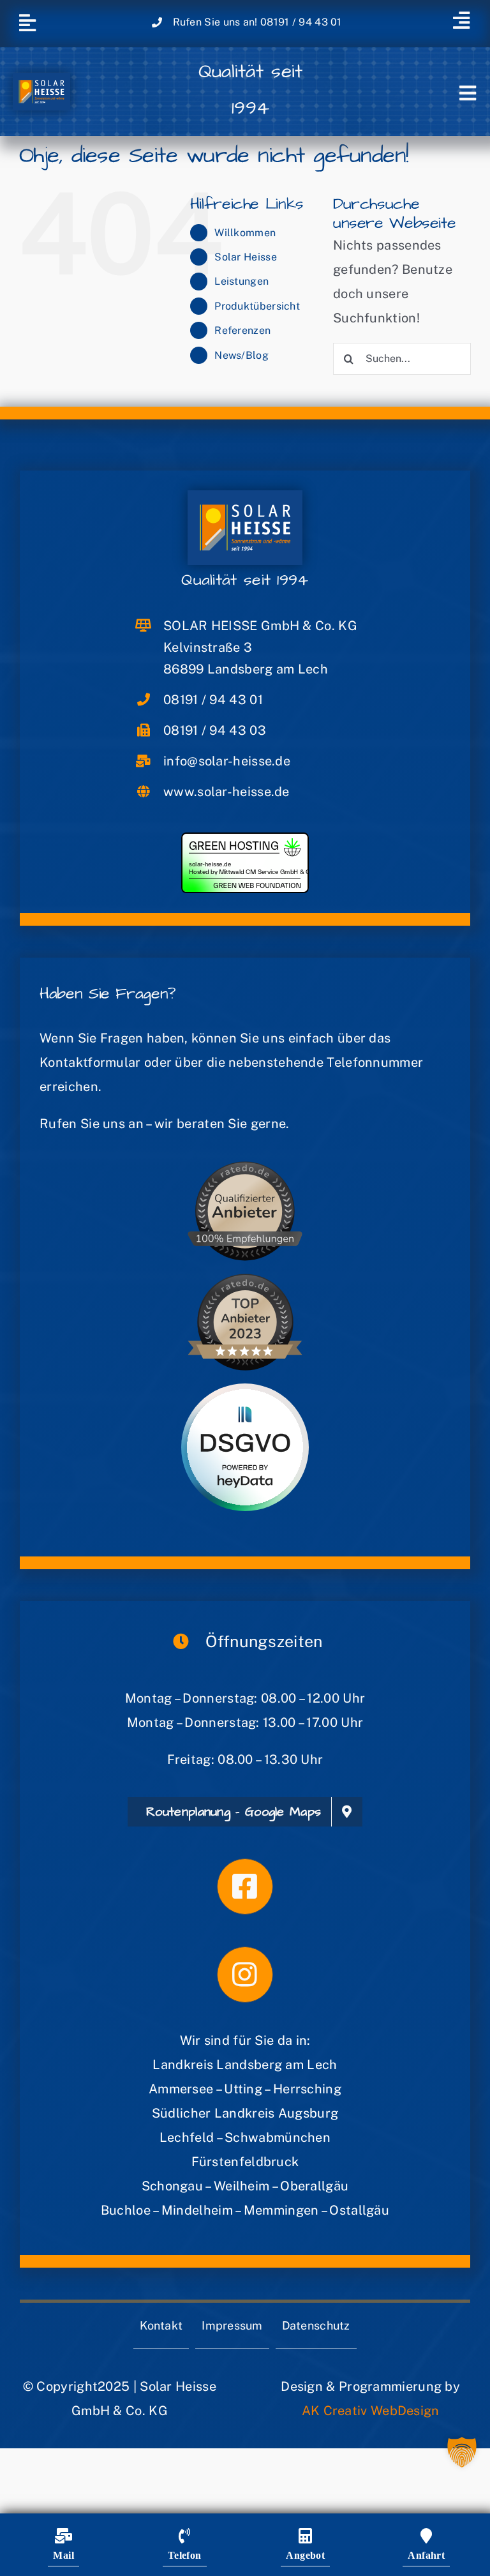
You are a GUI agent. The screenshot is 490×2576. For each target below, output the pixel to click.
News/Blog (241, 355)
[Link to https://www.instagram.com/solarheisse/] (245, 1975)
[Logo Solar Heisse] (41, 79)
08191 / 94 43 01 (213, 700)
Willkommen (245, 233)
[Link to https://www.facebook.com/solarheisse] (245, 1887)
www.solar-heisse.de (226, 792)
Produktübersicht (257, 306)
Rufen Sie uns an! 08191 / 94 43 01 (257, 22)
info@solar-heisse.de (227, 761)
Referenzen (242, 330)
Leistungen (241, 281)
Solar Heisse (246, 257)
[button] (462, 2452)
